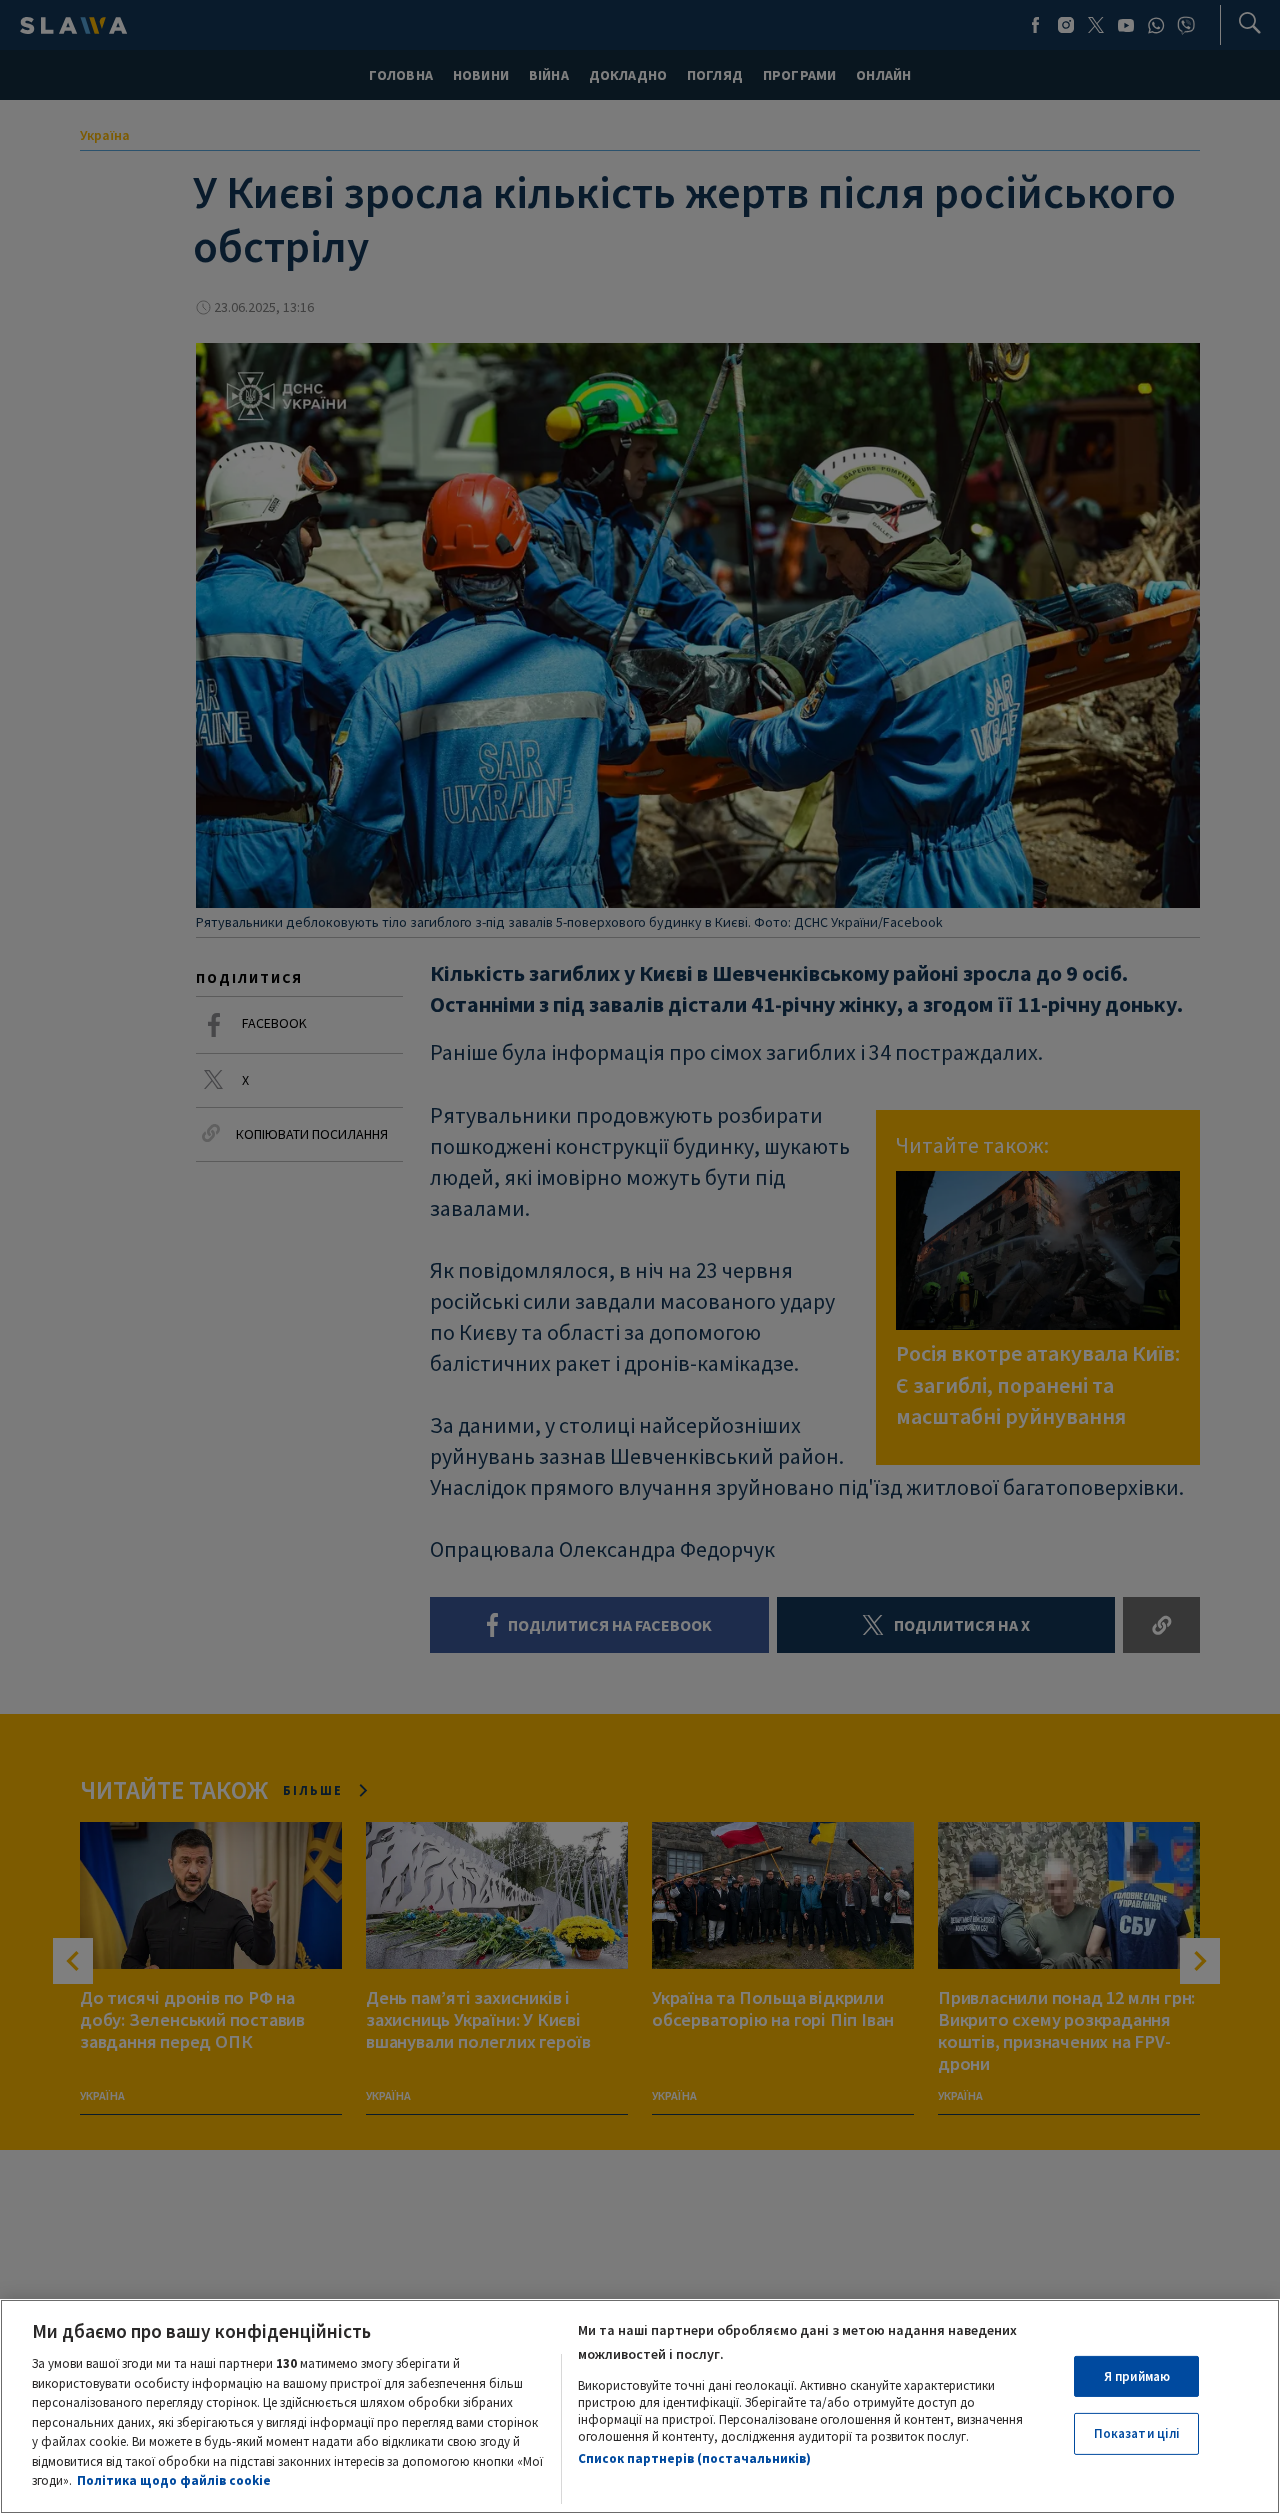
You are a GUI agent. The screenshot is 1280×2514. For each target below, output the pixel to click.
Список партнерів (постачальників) (694, 2458)
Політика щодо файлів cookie (174, 2480)
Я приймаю (1137, 2376)
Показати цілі (1137, 2433)
